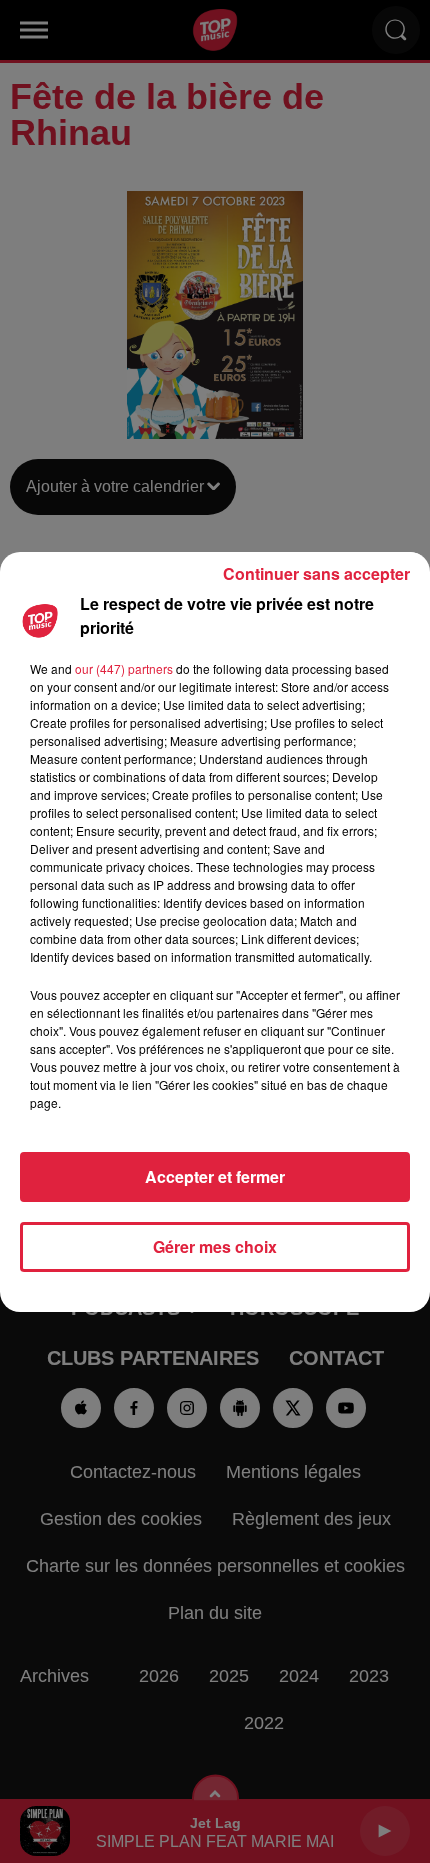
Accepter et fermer (215, 1176)
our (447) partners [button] (124, 668)
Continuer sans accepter (316, 573)
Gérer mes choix (215, 1246)
